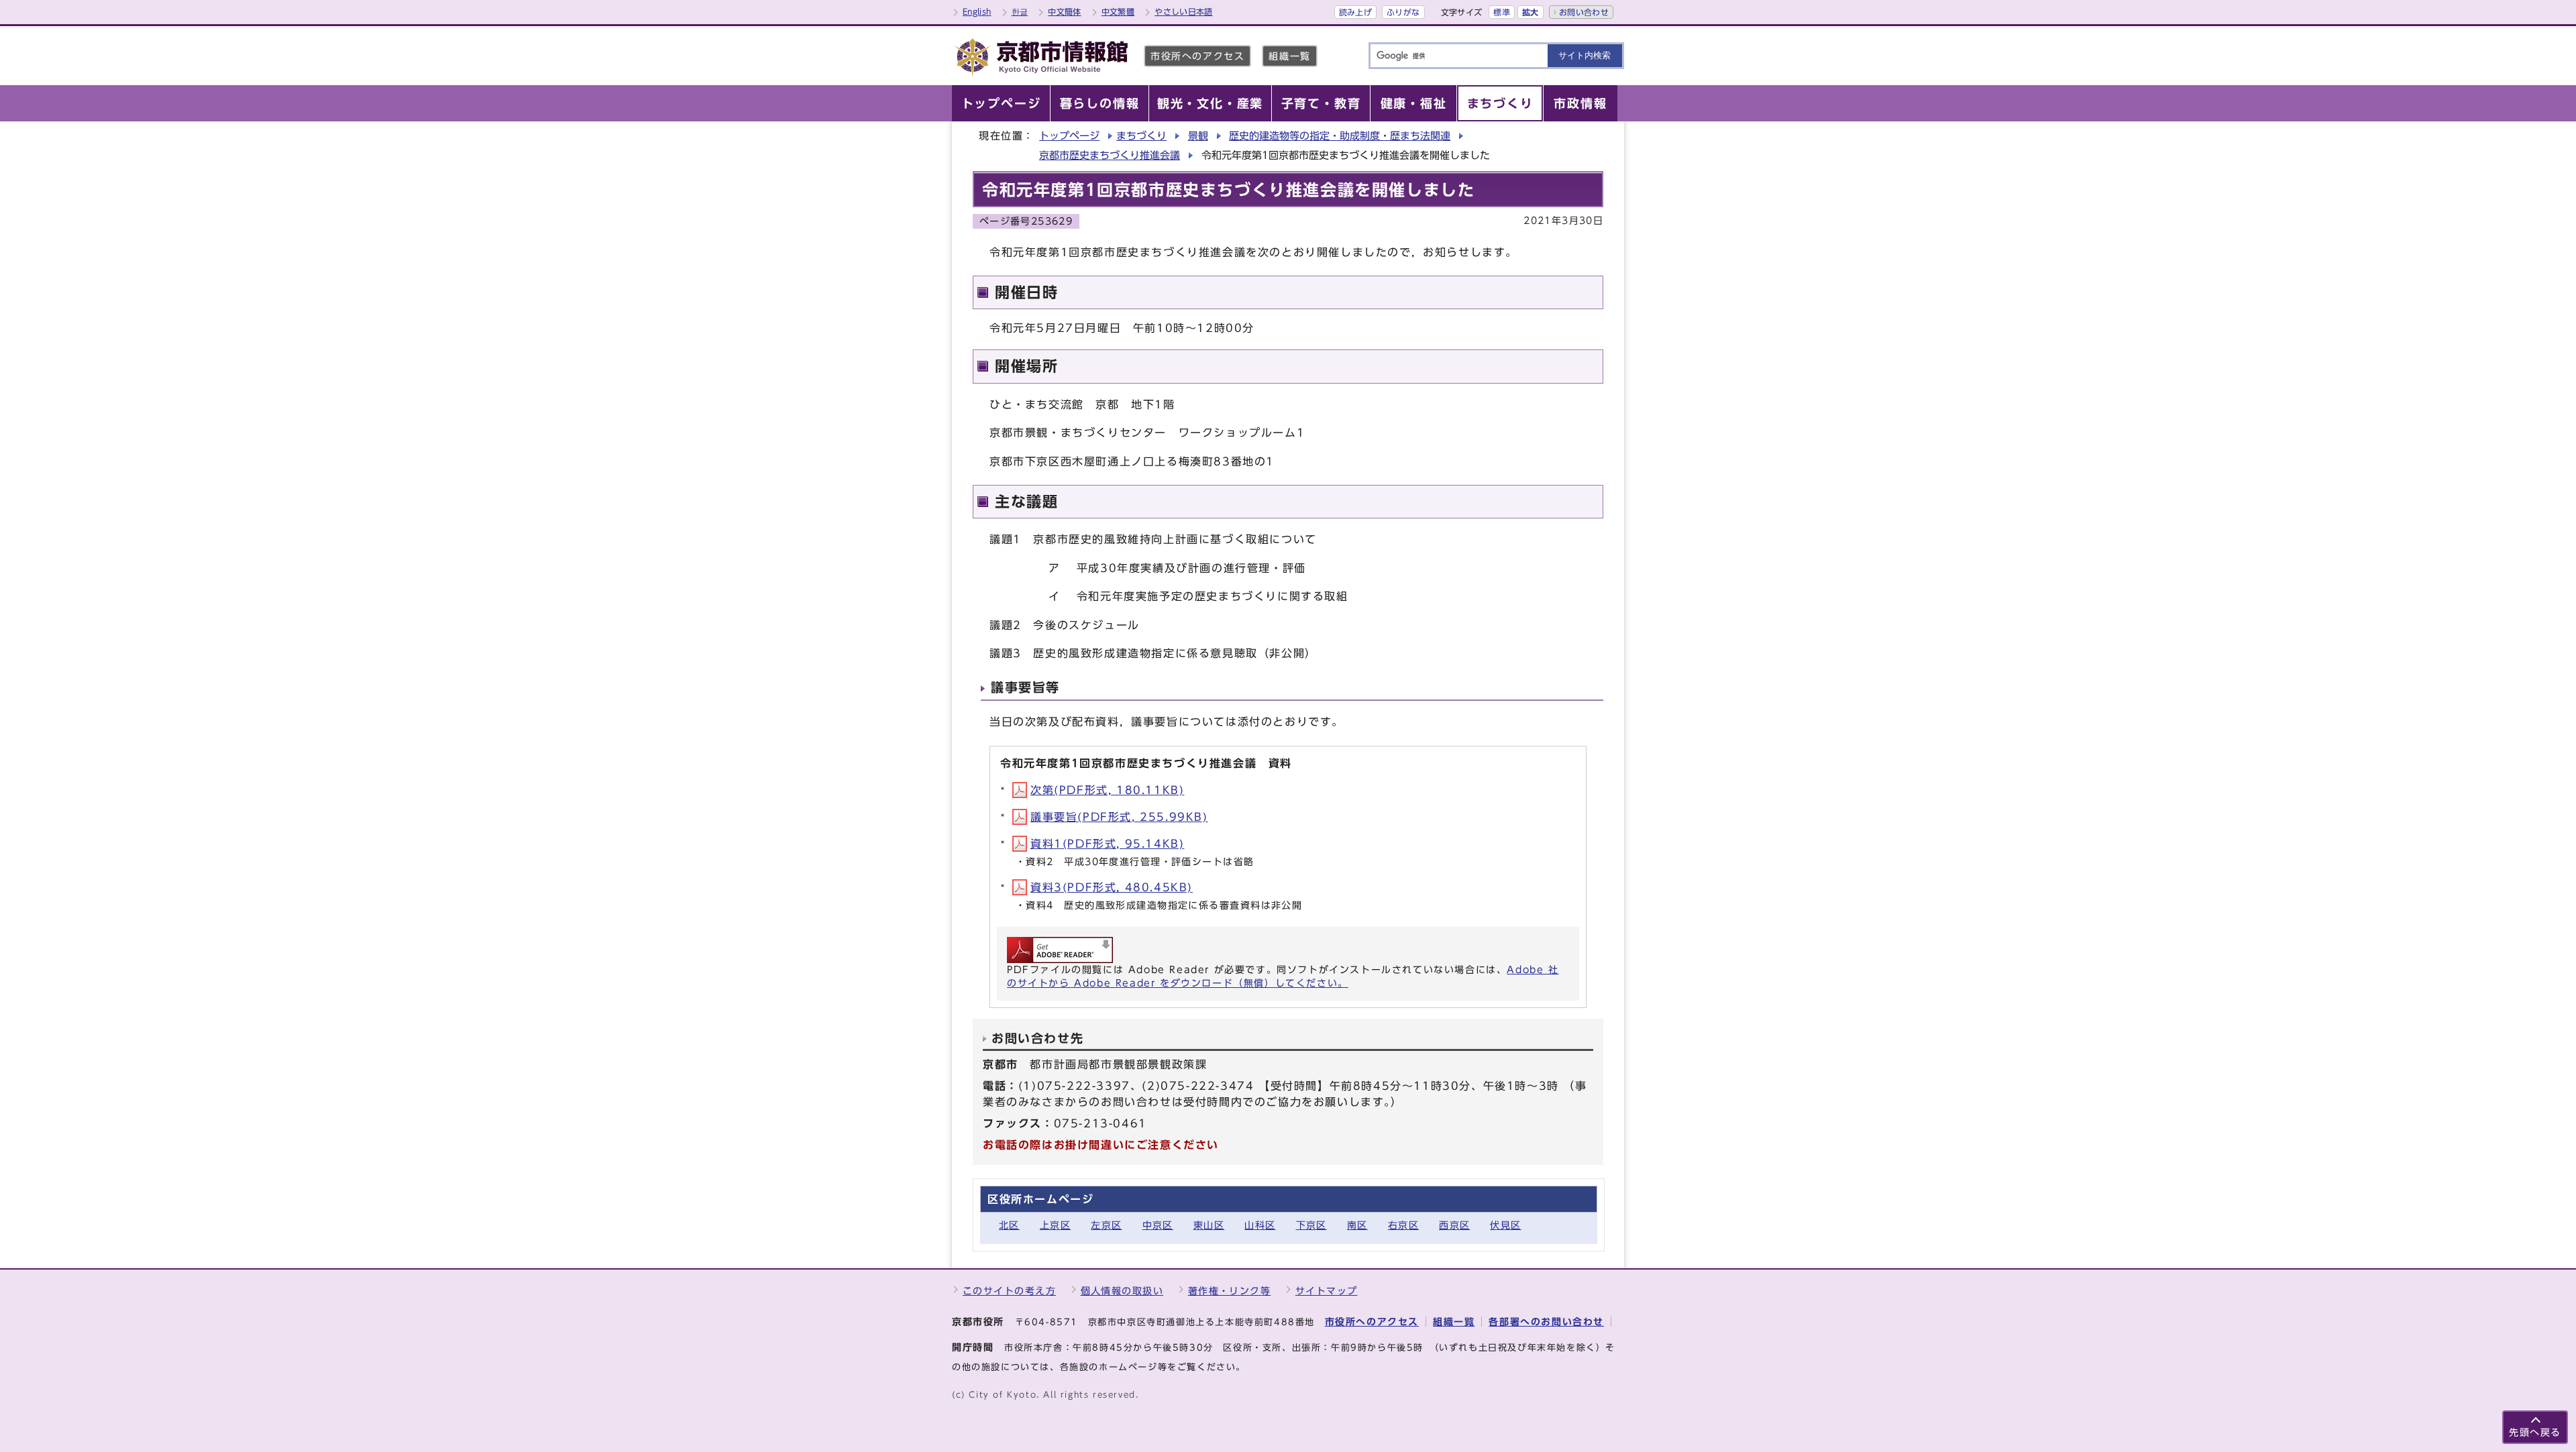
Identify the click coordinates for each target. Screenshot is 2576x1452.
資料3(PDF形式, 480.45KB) (1112, 887)
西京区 (1454, 1225)
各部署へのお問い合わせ (1546, 1322)
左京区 (1106, 1225)
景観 (1198, 136)
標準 (1502, 12)
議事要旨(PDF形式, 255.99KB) (1119, 817)
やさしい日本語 (1184, 11)
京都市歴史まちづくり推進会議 (1110, 155)
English (977, 11)
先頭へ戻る (2535, 1432)
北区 (1009, 1225)
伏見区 (1505, 1225)
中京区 (1158, 1225)
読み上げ (1355, 12)
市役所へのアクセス (1197, 56)
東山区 (1209, 1225)
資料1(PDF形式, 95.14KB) (1107, 844)
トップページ (1069, 136)
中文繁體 (1118, 11)
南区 (1357, 1225)
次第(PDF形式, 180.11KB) (1107, 790)
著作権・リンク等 (1230, 1291)
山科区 (1260, 1225)
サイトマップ (1327, 1291)
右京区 (1403, 1225)
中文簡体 (1064, 11)
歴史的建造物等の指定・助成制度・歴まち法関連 (1340, 136)
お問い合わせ (1584, 12)
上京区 (1055, 1225)
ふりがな (1403, 12)
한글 (1020, 11)
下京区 (1311, 1225)
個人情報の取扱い (1122, 1291)
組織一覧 (1289, 56)
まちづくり (1141, 136)
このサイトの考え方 (1009, 1291)
